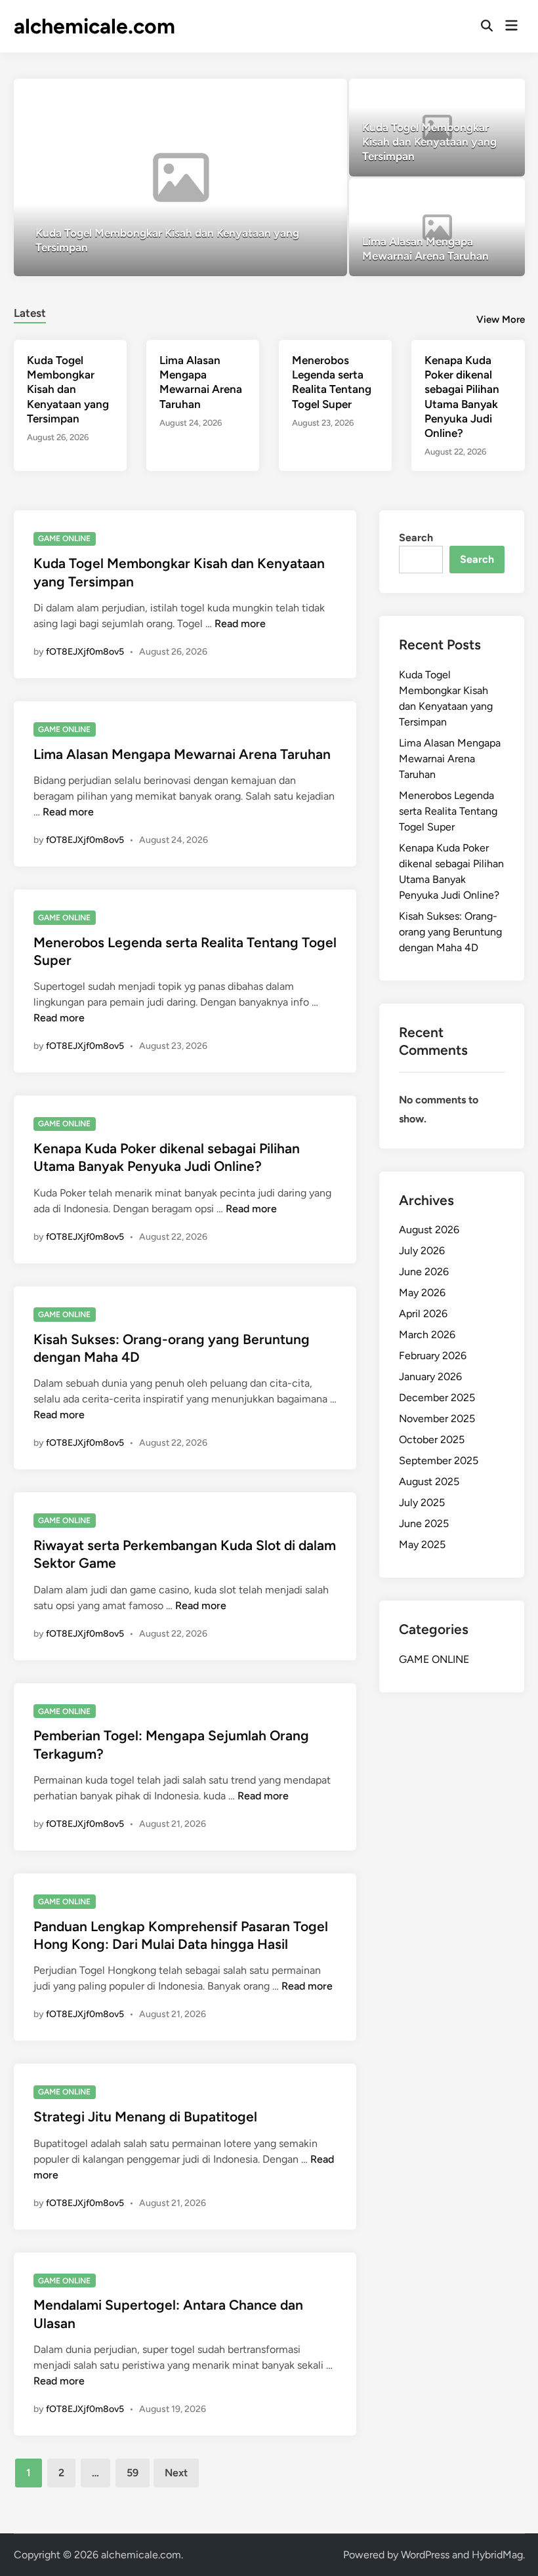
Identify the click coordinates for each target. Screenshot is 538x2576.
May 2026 (422, 1293)
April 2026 (423, 1314)
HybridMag (497, 2555)
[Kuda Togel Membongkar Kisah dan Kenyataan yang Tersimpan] (180, 177)
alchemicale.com (94, 26)
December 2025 (437, 1398)
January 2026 (430, 1377)
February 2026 (433, 1356)
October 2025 (432, 1440)
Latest (30, 313)
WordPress (425, 2555)
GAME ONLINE (64, 539)
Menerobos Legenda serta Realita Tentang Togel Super (448, 811)
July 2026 (422, 1251)
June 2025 (424, 1523)
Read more (240, 624)
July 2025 (422, 1503)
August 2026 (429, 1230)
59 (133, 2473)
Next (176, 2473)
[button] (286, 95)
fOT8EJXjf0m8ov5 (85, 652)
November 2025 (437, 1419)
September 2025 (439, 1461)
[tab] (30, 311)
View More (501, 319)
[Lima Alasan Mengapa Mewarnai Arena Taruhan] (437, 227)
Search (416, 538)
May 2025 (422, 1544)
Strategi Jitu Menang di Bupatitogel (145, 2116)
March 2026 (427, 1335)
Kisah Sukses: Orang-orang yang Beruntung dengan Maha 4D (450, 932)
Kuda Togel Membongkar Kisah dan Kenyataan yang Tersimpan (68, 389)
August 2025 (429, 1482)
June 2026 (424, 1272)
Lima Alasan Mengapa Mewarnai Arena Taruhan (182, 754)
